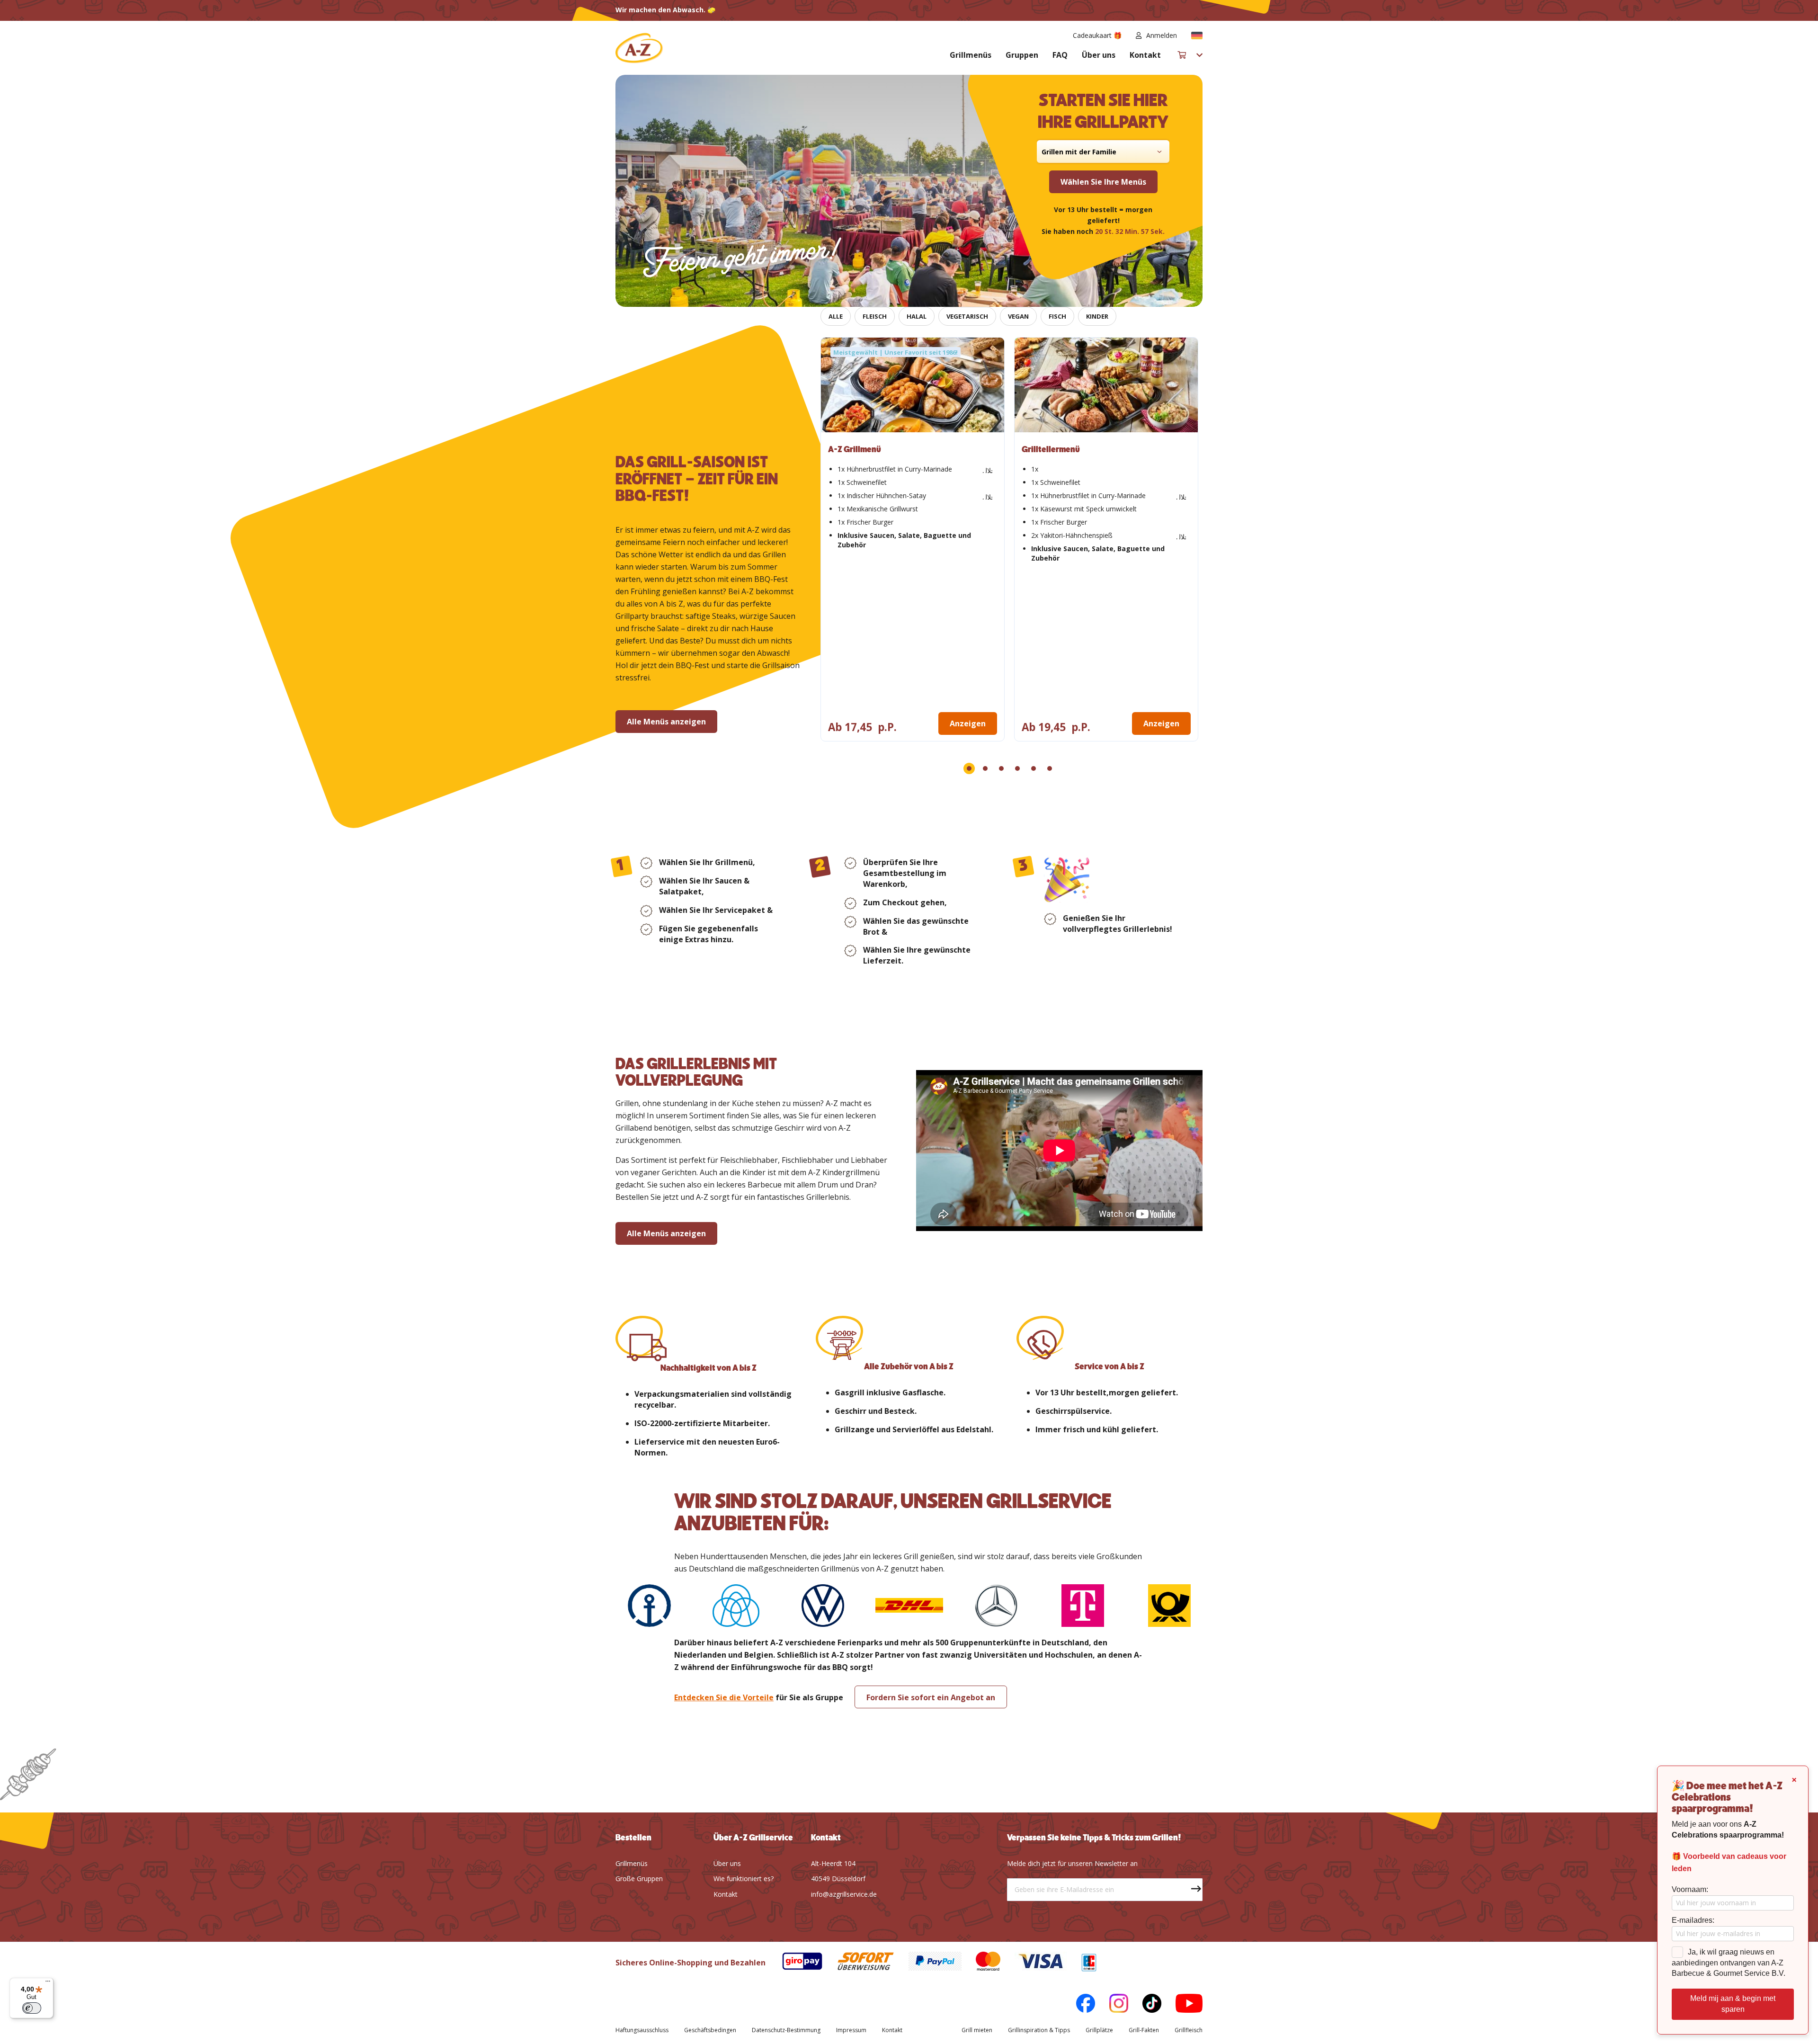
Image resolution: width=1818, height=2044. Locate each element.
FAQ (1060, 55)
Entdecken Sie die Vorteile (724, 1697)
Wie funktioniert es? (744, 1879)
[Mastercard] (981, 1963)
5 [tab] (1034, 768)
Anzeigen (968, 723)
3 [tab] (1001, 768)
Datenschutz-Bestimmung (786, 2030)
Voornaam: (1690, 1889)
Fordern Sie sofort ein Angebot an (931, 1697)
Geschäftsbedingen (710, 2030)
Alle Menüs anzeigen (666, 722)
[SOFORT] (859, 1963)
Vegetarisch (967, 316)
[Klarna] (928, 1963)
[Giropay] (795, 1963)
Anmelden (1162, 35)
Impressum (851, 2030)
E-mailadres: (1693, 1920)
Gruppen (1022, 55)
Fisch (1057, 316)
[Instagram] (1112, 2005)
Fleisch (875, 316)
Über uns (1099, 55)
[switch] (32, 2008)
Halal (917, 316)
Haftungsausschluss (642, 2030)
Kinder (1097, 316)
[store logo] (639, 48)
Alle (836, 316)
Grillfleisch (1189, 2030)
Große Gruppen (639, 1879)
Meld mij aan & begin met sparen (1733, 2004)
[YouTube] (1182, 2005)
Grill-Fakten (1144, 2030)
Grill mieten (977, 2030)
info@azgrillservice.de (844, 1894)
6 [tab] (1050, 768)
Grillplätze (1099, 2030)
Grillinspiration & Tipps (1039, 2030)
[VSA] (1034, 1963)
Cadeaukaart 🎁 (1097, 35)
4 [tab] (1017, 768)
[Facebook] (1078, 2005)
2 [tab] (985, 768)
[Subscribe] (1191, 1890)
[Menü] (48, 1983)
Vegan (1018, 316)
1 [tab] (969, 768)
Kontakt (1145, 55)
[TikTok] (1145, 2005)
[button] (1197, 36)
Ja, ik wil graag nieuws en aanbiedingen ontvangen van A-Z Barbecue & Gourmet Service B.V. (1729, 1963)
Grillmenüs (971, 55)
